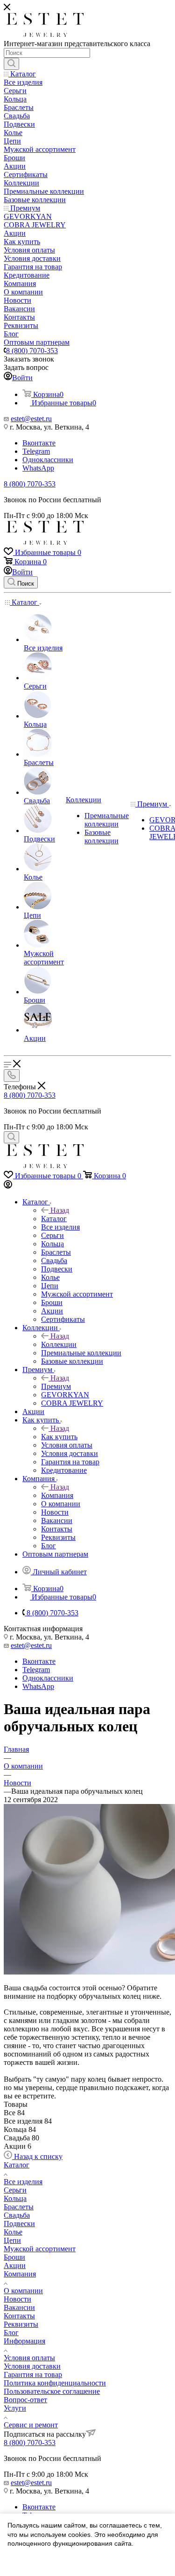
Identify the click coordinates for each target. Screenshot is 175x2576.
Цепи (12, 2240)
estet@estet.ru (31, 419)
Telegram (36, 451)
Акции (15, 2265)
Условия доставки (32, 2366)
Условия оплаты (29, 2358)
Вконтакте (39, 443)
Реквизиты (21, 2324)
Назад (60, 1210)
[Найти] (11, 64)
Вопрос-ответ (25, 2400)
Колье (13, 2232)
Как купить (59, 1437)
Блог (11, 2333)
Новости (17, 2299)
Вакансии (19, 2307)
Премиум (56, 1386)
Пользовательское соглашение (52, 2391)
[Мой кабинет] (8, 1186)
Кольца (15, 2198)
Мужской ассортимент (40, 2249)
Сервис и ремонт (31, 2425)
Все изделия (23, 2182)
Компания (57, 1495)
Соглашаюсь (32, 2561)
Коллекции (59, 1344)
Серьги (15, 2190)
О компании (23, 2291)
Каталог (54, 1219)
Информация (24, 2341)
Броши (14, 2257)
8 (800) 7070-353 (32, 351)
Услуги (15, 2408)
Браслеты (19, 2207)
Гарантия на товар (33, 2374)
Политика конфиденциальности (55, 2383)
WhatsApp (38, 468)
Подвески (19, 2224)
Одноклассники (48, 460)
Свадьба (17, 2215)
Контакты (19, 2316)
